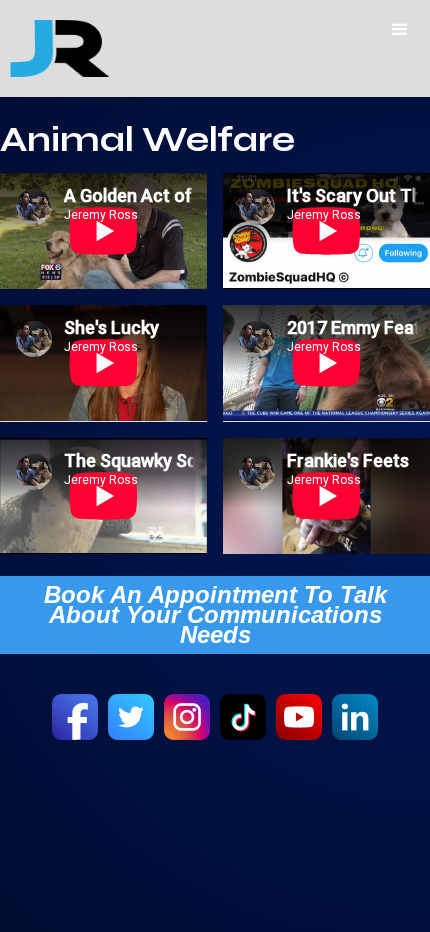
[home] (55, 48)
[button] (400, 30)
